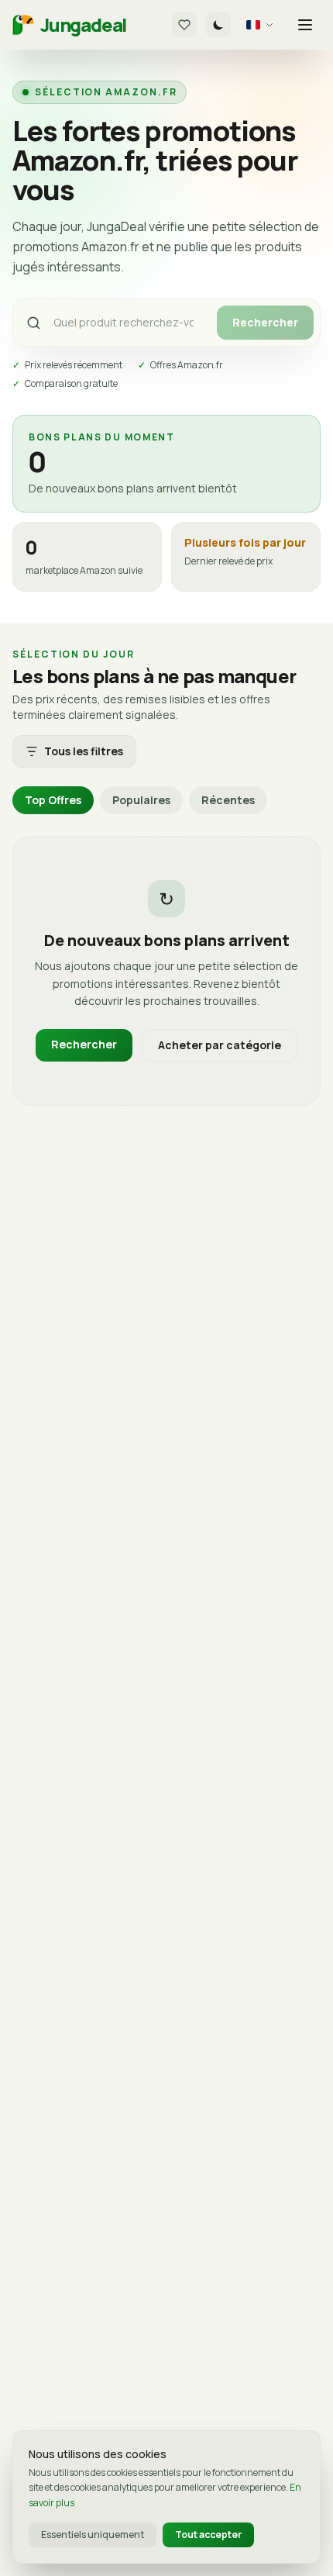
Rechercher (265, 322)
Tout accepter (208, 2535)
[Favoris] (184, 25)
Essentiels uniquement (93, 2535)
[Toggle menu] (305, 25)
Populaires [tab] (141, 800)
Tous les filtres (84, 751)
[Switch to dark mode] (218, 25)
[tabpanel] (166, 971)
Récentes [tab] (228, 800)
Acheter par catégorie (220, 1045)
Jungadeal (83, 25)
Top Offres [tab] (53, 800)
